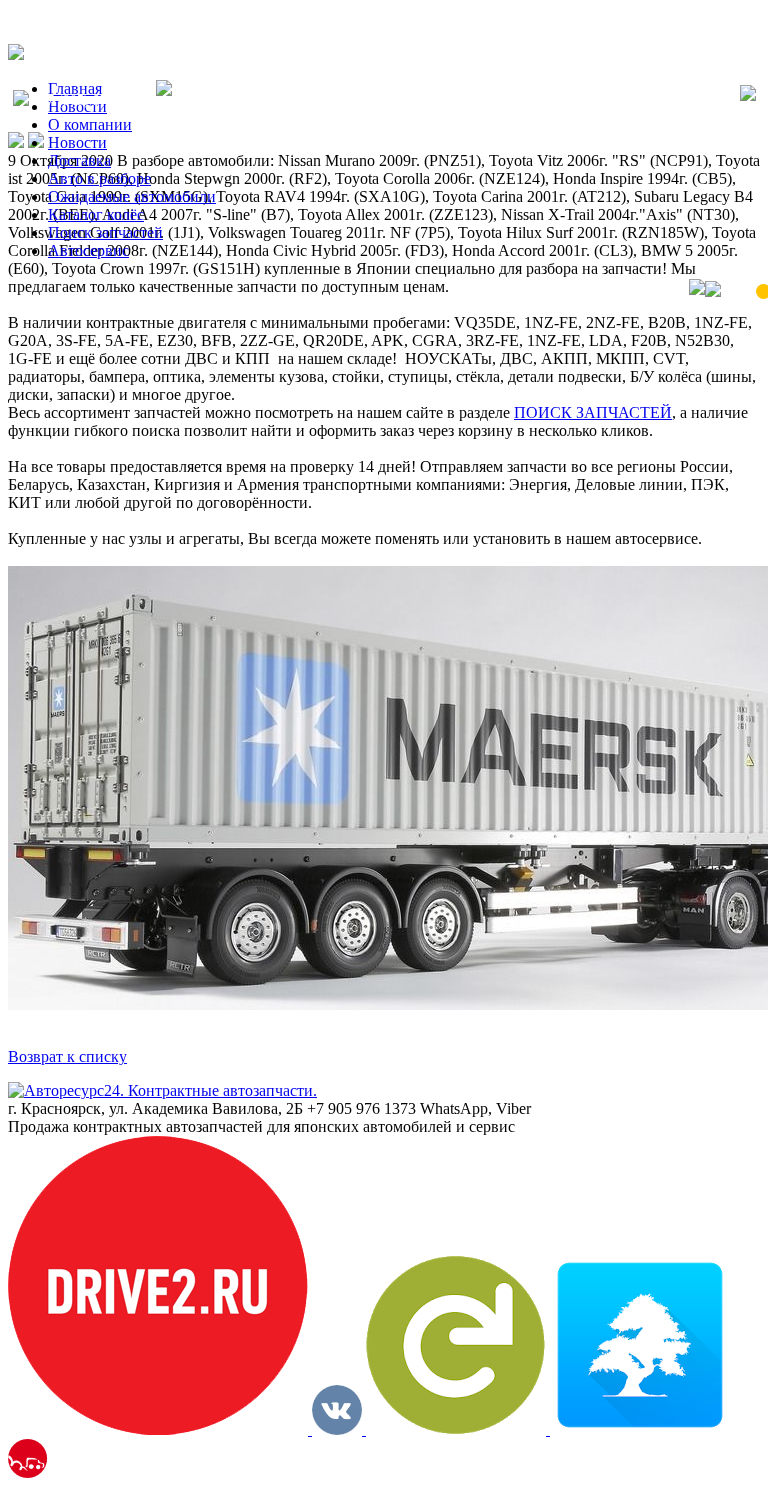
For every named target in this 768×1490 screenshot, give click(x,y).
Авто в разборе (99, 178)
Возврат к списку (67, 1056)
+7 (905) (92, 100)
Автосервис (88, 250)
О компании (90, 124)
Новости (77, 142)
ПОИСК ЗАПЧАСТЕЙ (593, 412)
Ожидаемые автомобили (132, 196)
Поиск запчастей (105, 232)
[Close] (748, 95)
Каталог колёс (96, 214)
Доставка (79, 160)
